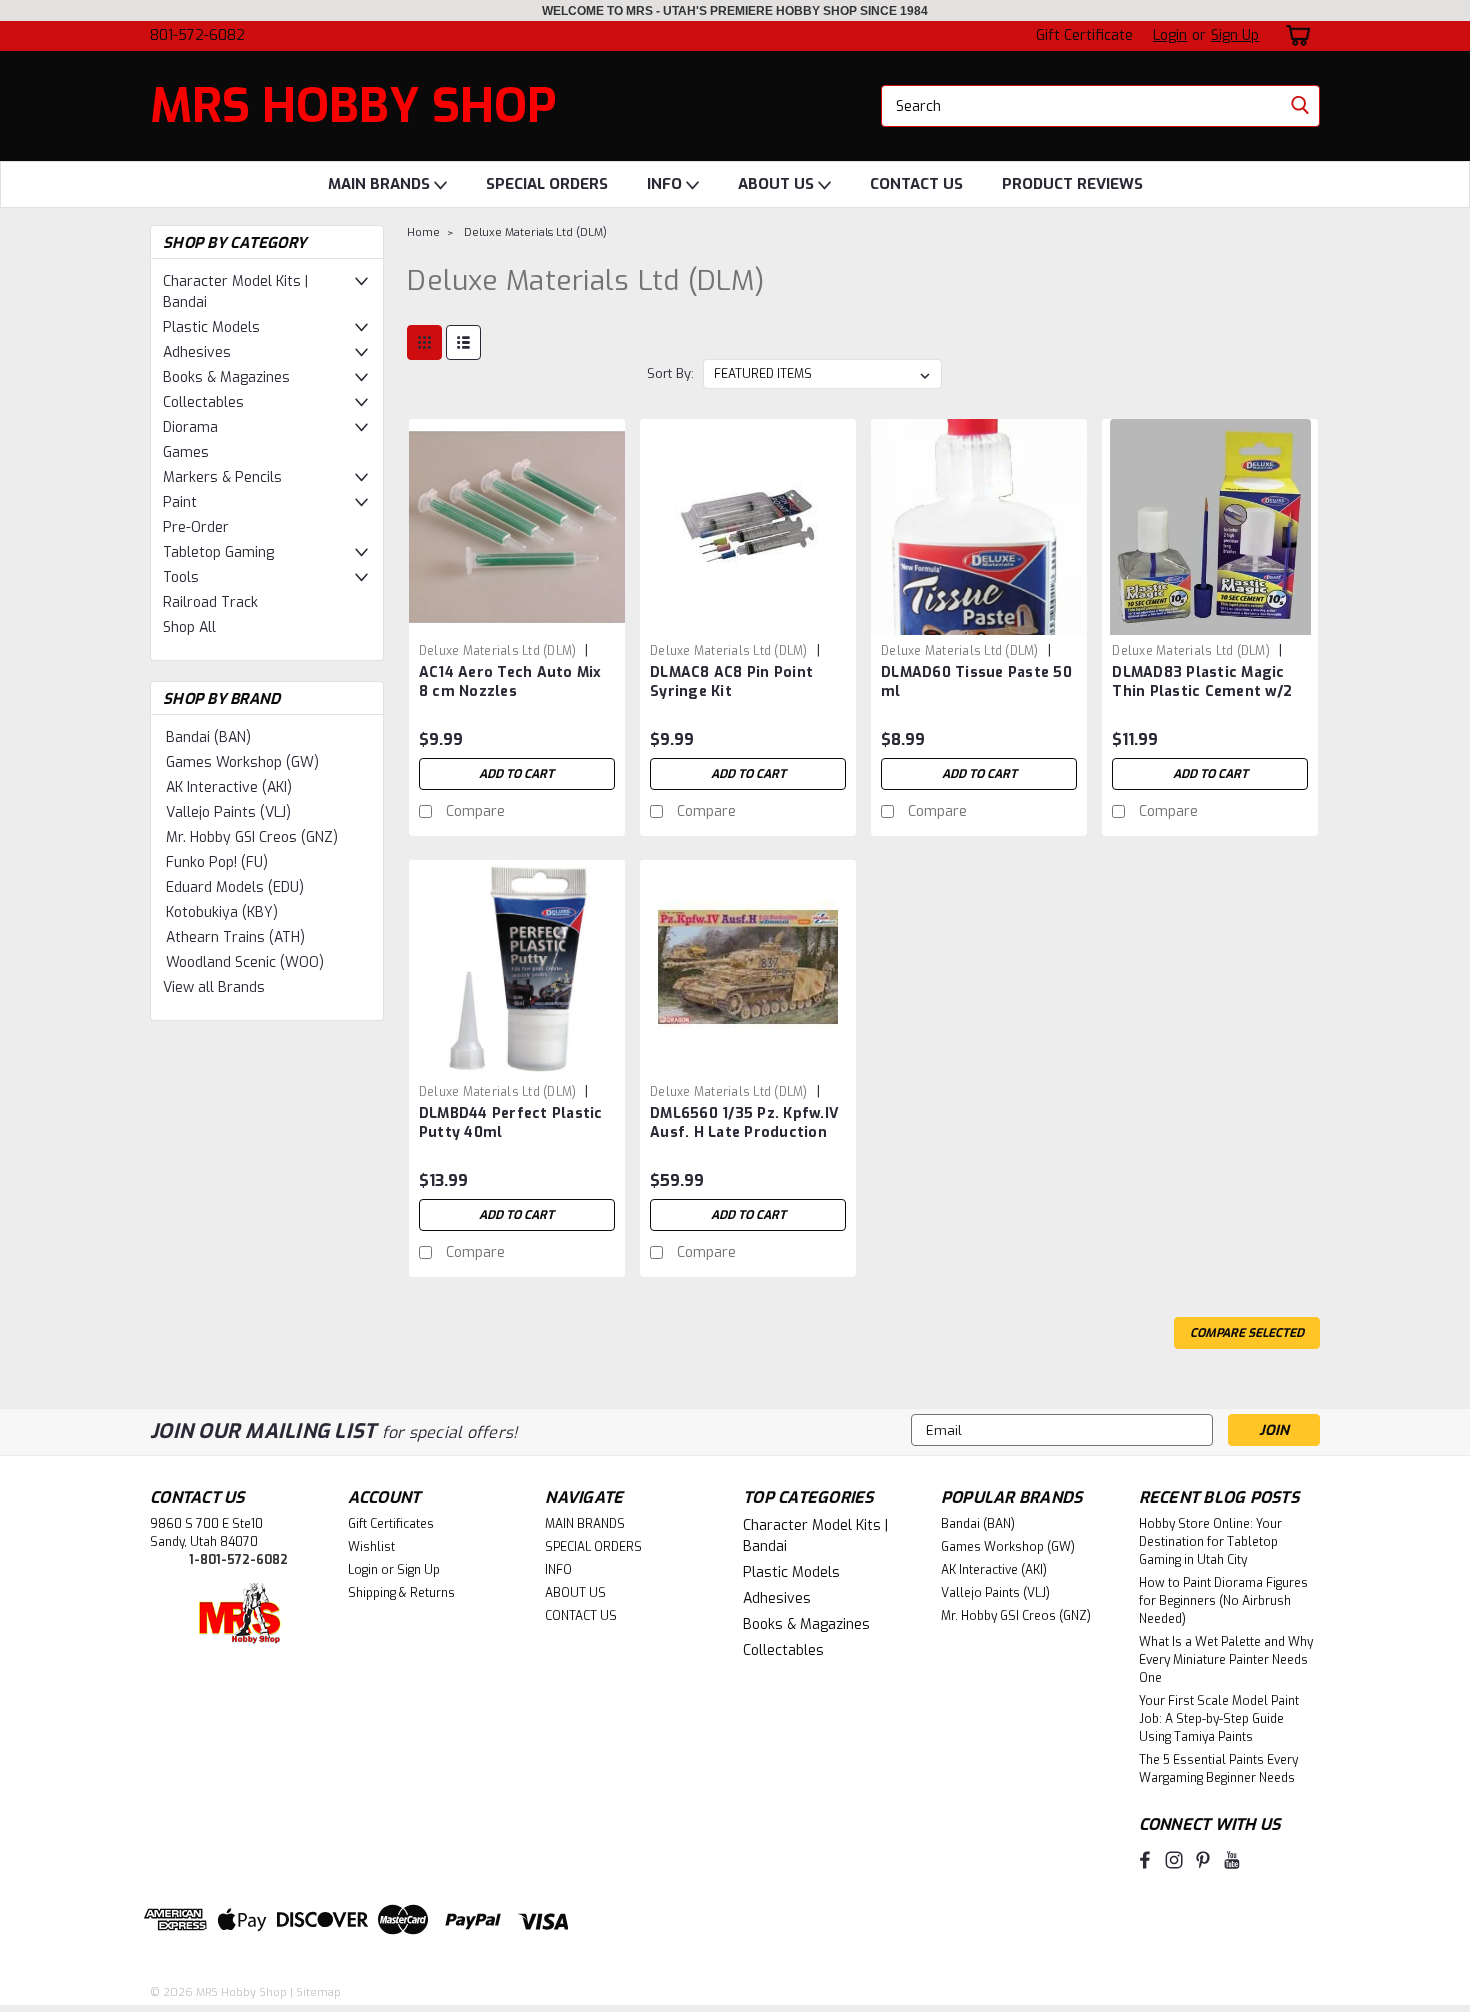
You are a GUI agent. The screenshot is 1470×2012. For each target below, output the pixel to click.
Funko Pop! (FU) (217, 862)
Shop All (189, 627)
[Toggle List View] (463, 342)
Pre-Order (196, 527)
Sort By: (670, 373)
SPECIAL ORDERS (547, 184)
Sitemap (318, 1992)
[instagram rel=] (1174, 1860)
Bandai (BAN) (208, 737)
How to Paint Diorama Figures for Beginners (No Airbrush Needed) (1223, 1601)
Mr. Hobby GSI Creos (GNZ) (252, 837)
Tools (181, 577)
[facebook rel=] (1145, 1860)
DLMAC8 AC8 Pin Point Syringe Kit (731, 682)
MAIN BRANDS (381, 184)
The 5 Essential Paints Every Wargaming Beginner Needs (1218, 1769)
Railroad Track (210, 602)
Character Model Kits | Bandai (235, 292)
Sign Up (1235, 35)
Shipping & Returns (401, 1593)
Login (1170, 35)
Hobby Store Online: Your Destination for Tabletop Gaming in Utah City (1210, 1542)
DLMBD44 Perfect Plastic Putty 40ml (511, 1123)
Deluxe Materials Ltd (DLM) (535, 232)
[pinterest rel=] (1203, 1860)
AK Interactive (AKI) (229, 787)
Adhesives (197, 352)
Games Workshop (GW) (242, 762)
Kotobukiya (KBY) (222, 912)
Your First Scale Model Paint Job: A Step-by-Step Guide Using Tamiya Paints (1219, 1719)
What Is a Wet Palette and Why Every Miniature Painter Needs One (1226, 1660)
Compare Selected (1247, 1333)
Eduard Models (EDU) (235, 887)
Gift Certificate (1084, 35)
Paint (180, 502)
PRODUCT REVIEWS (1072, 184)
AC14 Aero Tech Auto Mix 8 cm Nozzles (510, 682)
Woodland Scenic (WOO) (245, 962)
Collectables (203, 402)
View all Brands (214, 987)
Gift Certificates (391, 1524)
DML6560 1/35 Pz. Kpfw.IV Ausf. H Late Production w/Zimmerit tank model (744, 1132)
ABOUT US (778, 184)
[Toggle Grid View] (424, 342)
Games (186, 452)
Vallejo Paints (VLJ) (228, 812)
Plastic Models (211, 327)
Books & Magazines (226, 377)
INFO (666, 184)
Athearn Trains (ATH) (235, 937)
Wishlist (371, 1547)
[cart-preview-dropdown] (1294, 35)
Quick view (517, 619)
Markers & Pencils (222, 477)
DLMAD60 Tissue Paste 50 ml (976, 682)
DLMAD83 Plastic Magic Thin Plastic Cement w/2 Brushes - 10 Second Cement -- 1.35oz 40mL (1202, 701)
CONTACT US (916, 184)
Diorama (190, 427)
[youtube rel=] (1232, 1860)
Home (423, 232)
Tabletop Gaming (218, 552)
